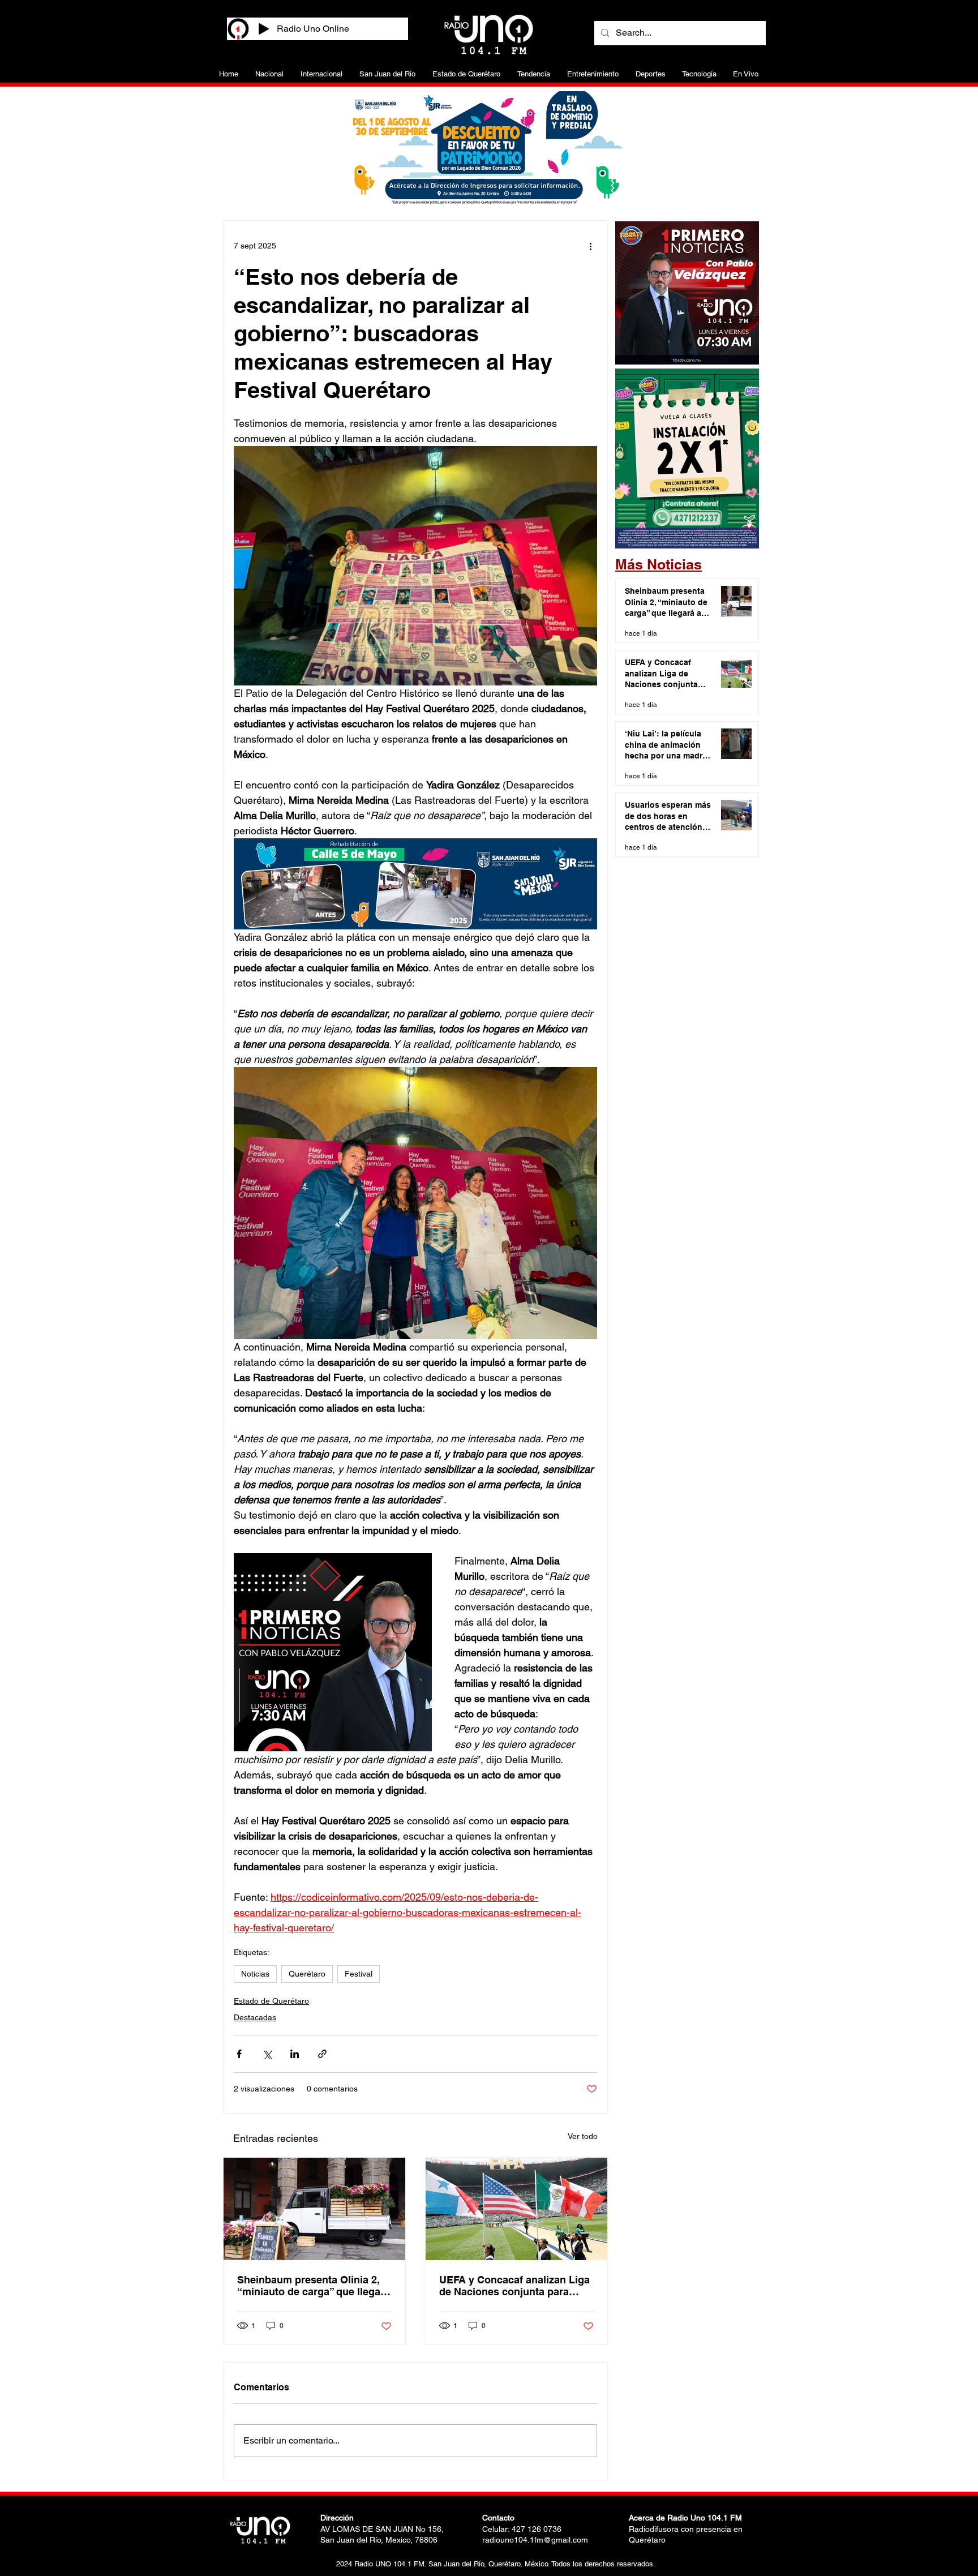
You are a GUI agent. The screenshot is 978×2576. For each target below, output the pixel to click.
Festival (359, 1974)
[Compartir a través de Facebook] (239, 2054)
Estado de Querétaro (271, 2001)
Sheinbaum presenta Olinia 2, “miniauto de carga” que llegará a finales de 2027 (314, 2286)
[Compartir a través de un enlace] (322, 2054)
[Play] (264, 29)
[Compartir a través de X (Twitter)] (267, 2054)
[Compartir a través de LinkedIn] (295, 2054)
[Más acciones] (590, 246)
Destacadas (255, 2017)
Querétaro (307, 1974)
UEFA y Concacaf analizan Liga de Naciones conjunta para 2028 (514, 2286)
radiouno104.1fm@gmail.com (535, 2540)
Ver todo (583, 2136)
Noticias (255, 1974)
